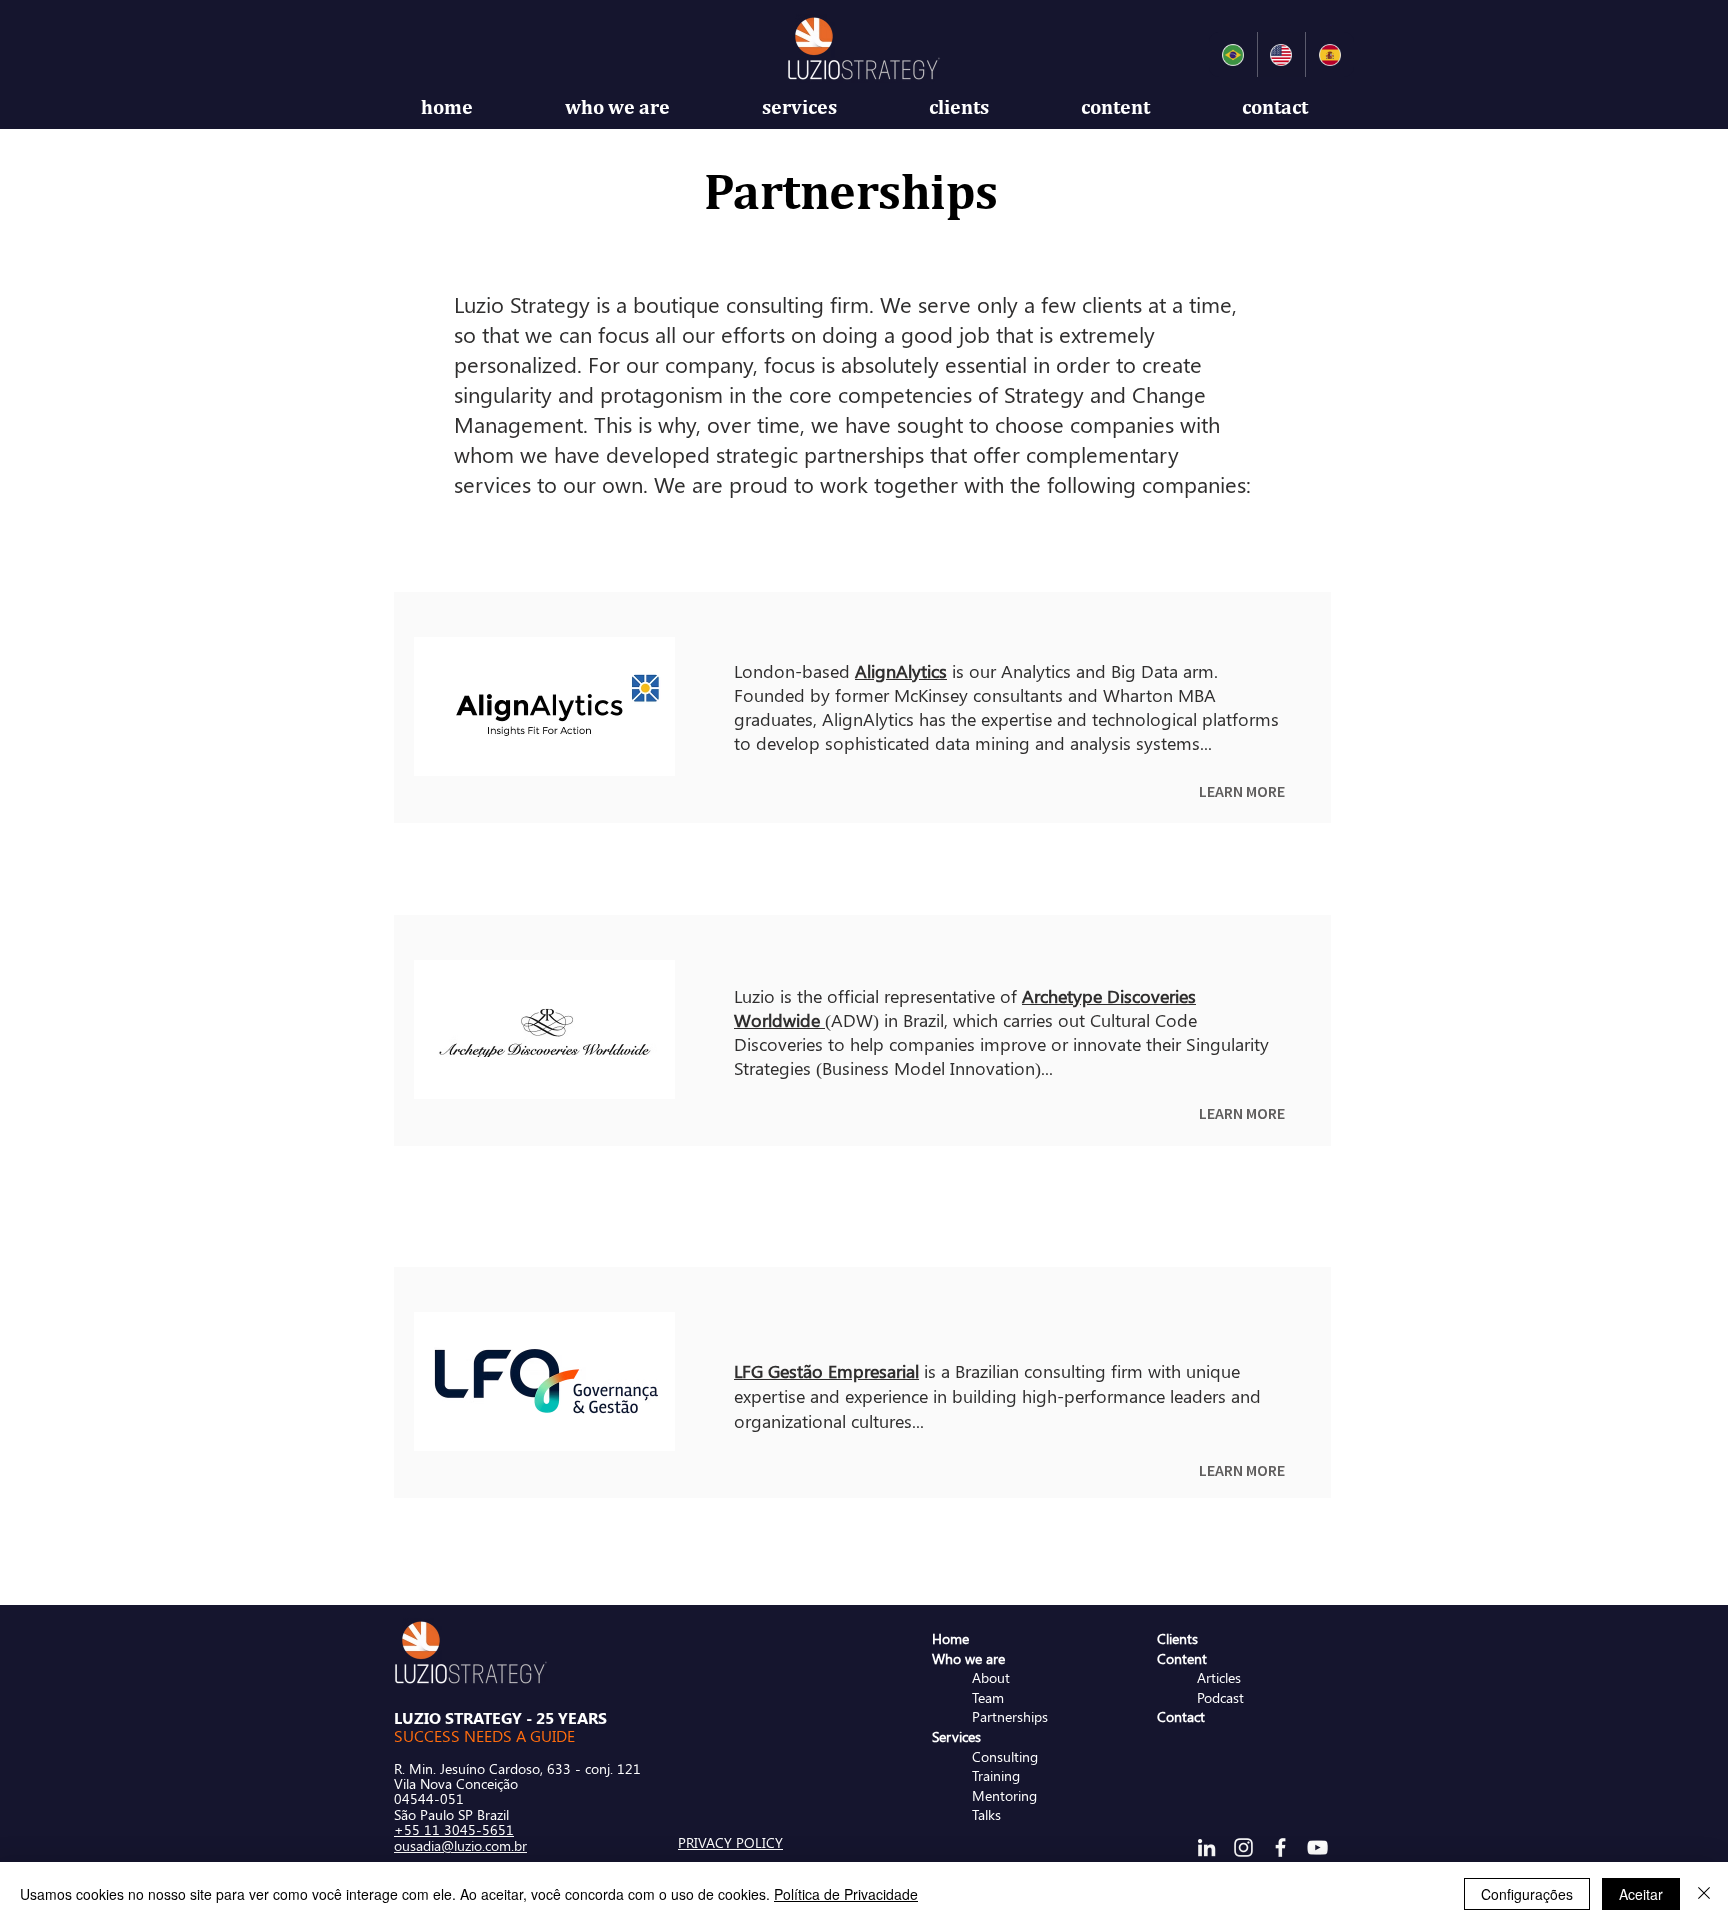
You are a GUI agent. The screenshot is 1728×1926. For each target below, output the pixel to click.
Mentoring (1004, 1795)
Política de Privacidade (846, 1894)
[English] (1281, 54)
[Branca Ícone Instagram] (1243, 1847)
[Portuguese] (1233, 54)
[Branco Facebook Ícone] (1280, 1847)
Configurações (1527, 1894)
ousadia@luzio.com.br (460, 1845)
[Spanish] (1329, 54)
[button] (617, 107)
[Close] (1704, 1894)
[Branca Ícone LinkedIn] (1206, 1847)
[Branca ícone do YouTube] (1317, 1847)
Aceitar (1641, 1894)
